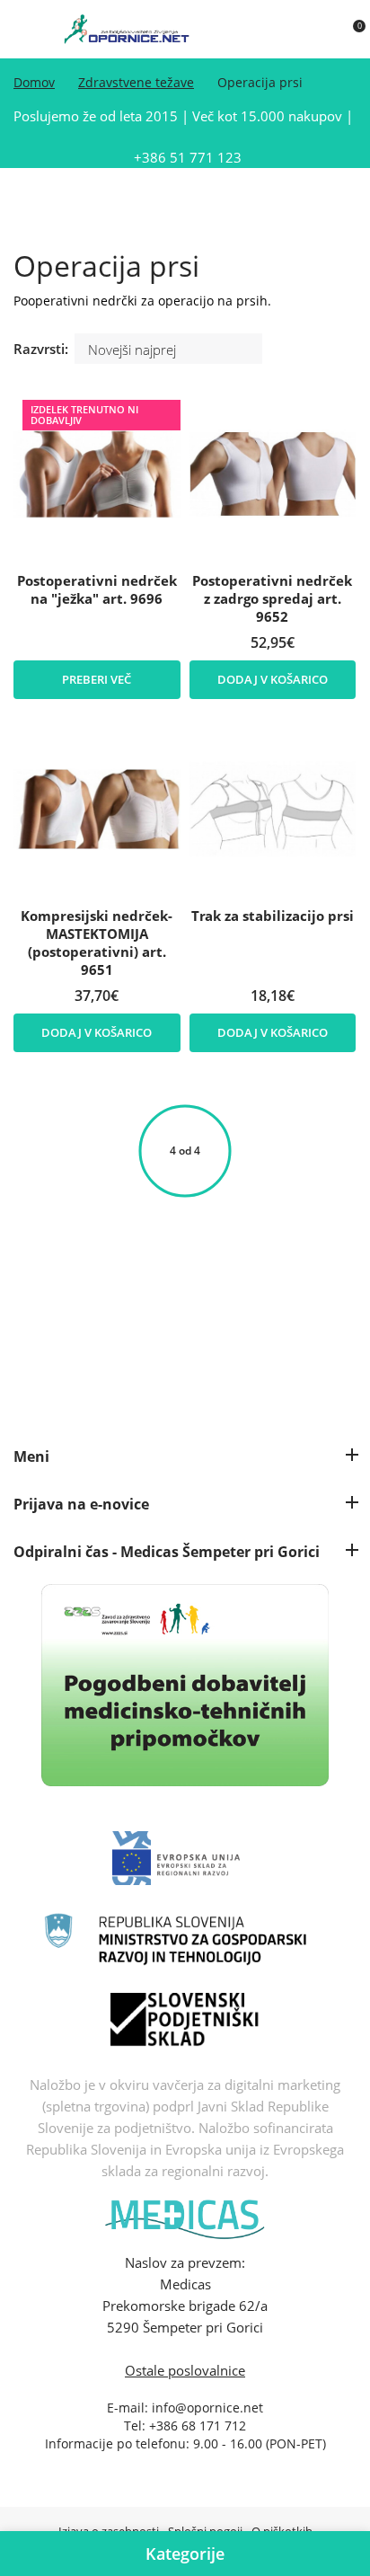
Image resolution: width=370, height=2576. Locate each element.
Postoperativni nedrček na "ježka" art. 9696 (97, 589)
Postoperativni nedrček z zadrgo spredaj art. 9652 (272, 598)
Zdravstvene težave (136, 82)
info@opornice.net (207, 2408)
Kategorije (185, 2554)
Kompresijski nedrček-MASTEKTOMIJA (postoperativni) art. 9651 (97, 943)
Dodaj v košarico (273, 679)
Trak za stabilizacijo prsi (273, 916)
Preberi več (97, 679)
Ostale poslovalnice (185, 2370)
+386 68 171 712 (198, 2426)
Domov (34, 82)
